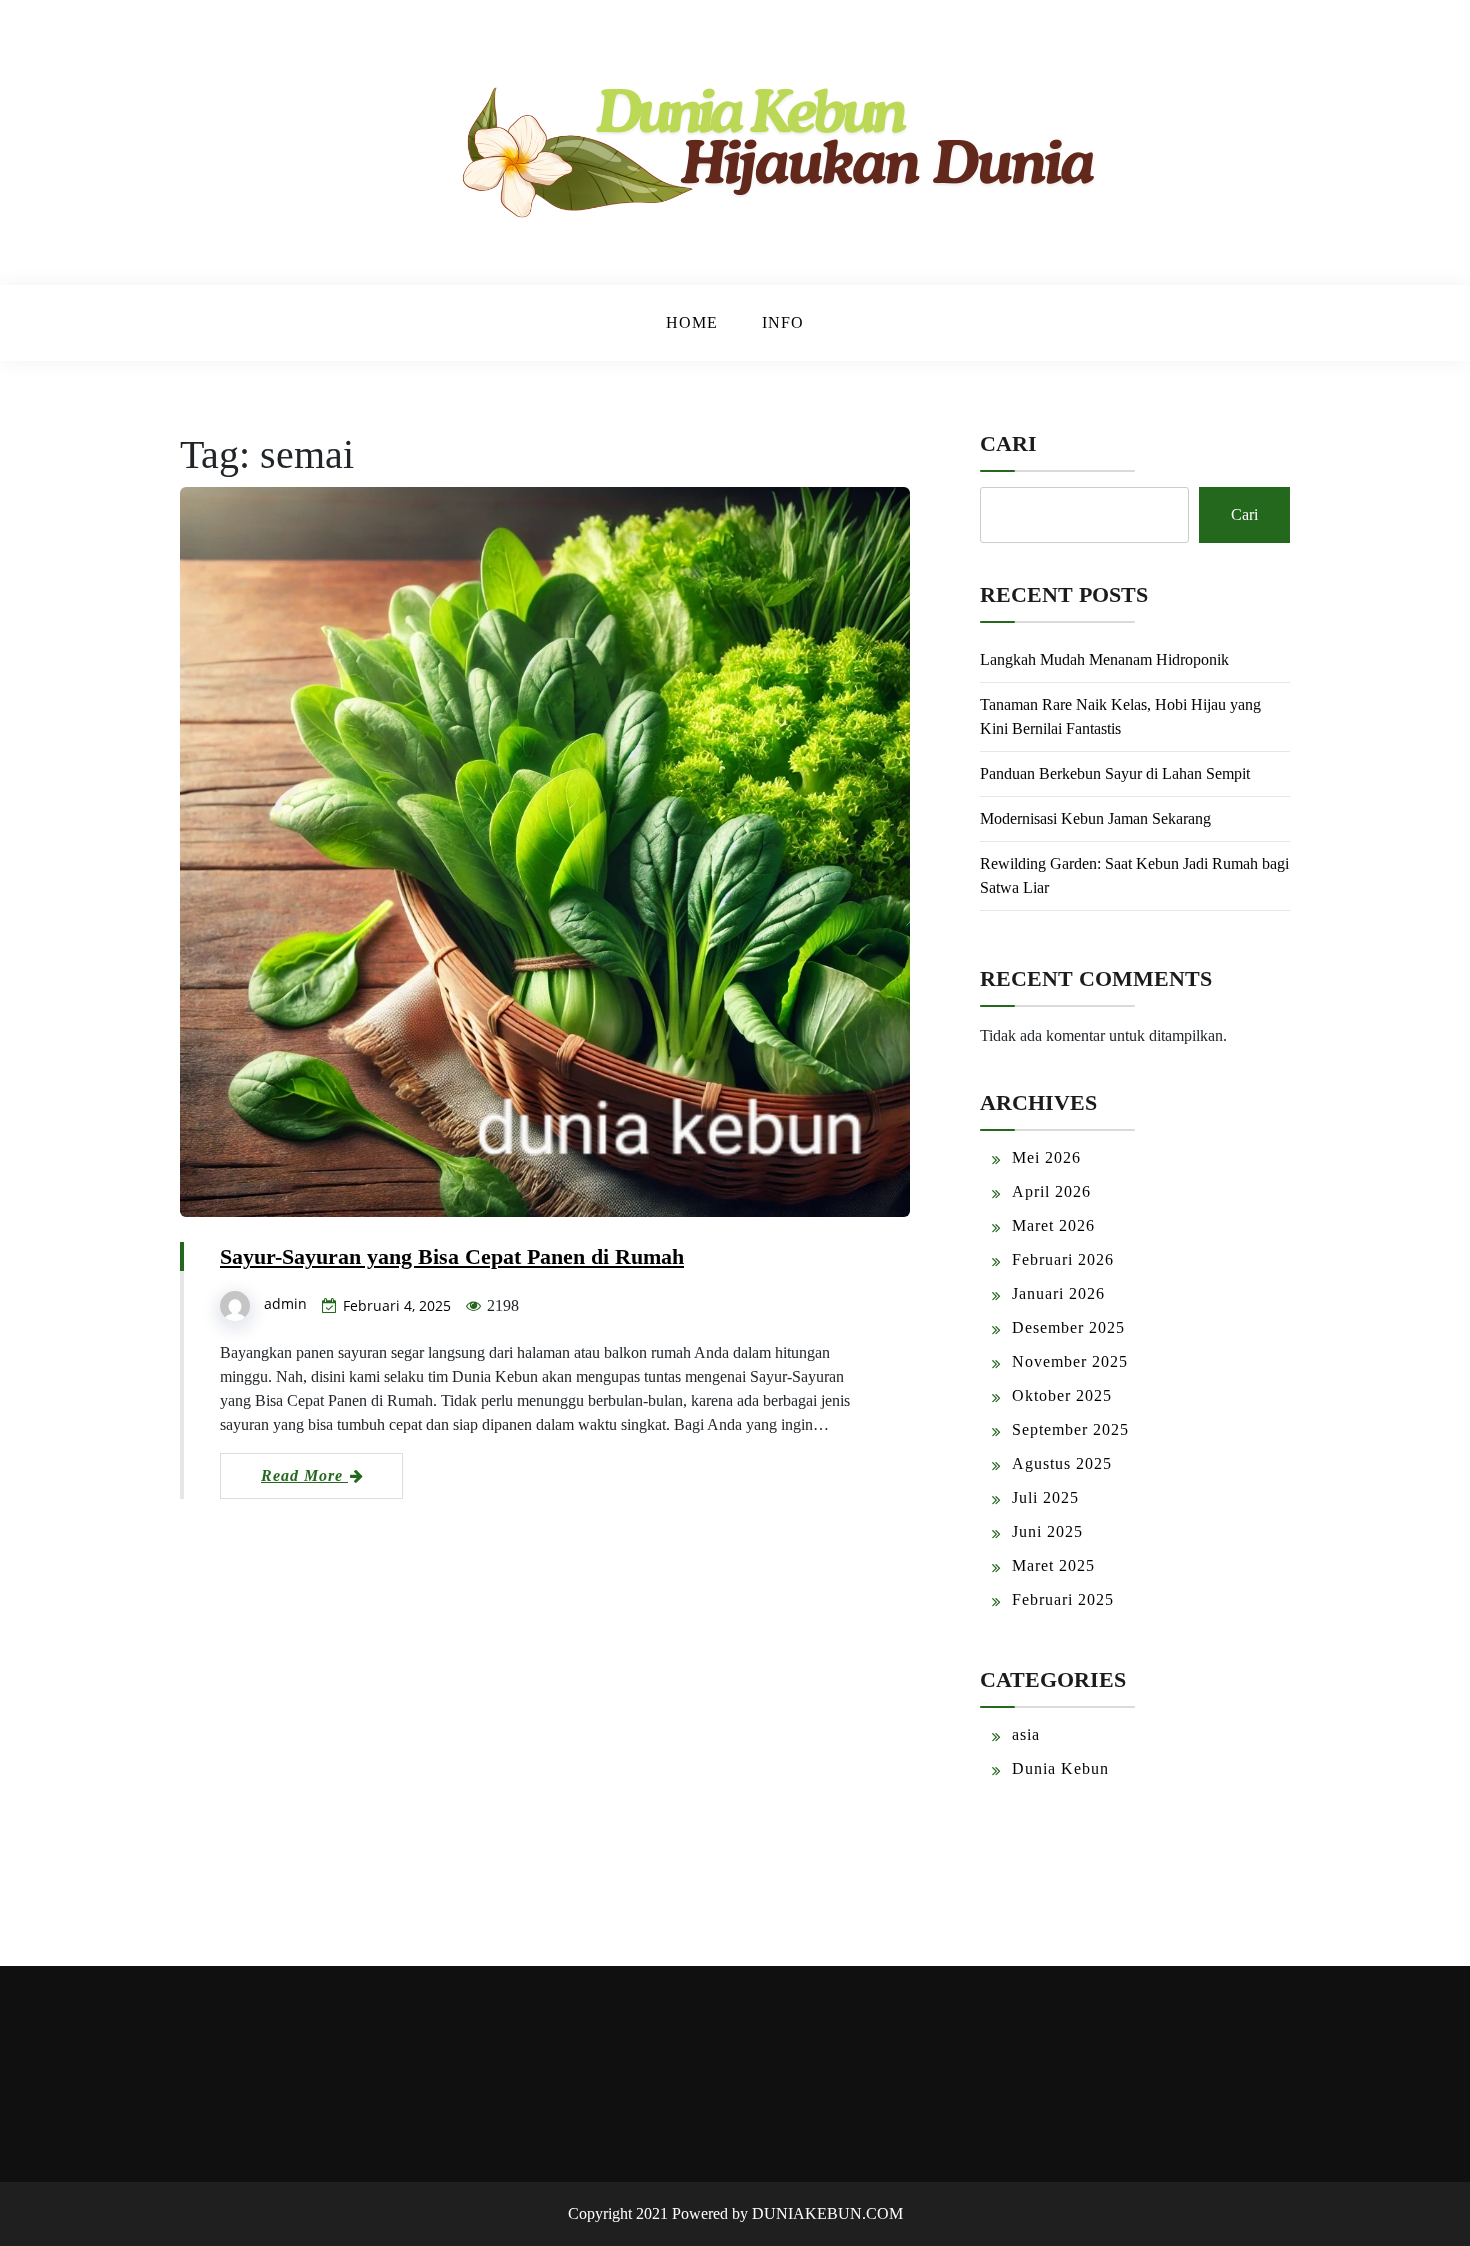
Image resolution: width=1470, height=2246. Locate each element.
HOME (692, 322)
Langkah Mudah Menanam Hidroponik (1104, 659)
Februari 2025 (1063, 1599)
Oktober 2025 (1062, 1395)
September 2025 (1070, 1429)
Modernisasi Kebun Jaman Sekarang (1095, 818)
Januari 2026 (1058, 1293)
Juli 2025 (1045, 1497)
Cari (1008, 443)
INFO (783, 322)
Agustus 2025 (1062, 1463)
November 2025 (1070, 1361)
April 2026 (1051, 1191)
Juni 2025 (1047, 1531)
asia (1026, 1734)
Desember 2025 (1068, 1327)
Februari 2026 (1063, 1259)
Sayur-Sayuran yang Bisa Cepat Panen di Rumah (452, 1256)
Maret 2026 (1053, 1225)
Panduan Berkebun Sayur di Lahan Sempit (1115, 773)
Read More (304, 1475)
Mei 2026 (1046, 1157)
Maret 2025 (1053, 1565)
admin (285, 1303)
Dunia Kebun (1060, 1768)
